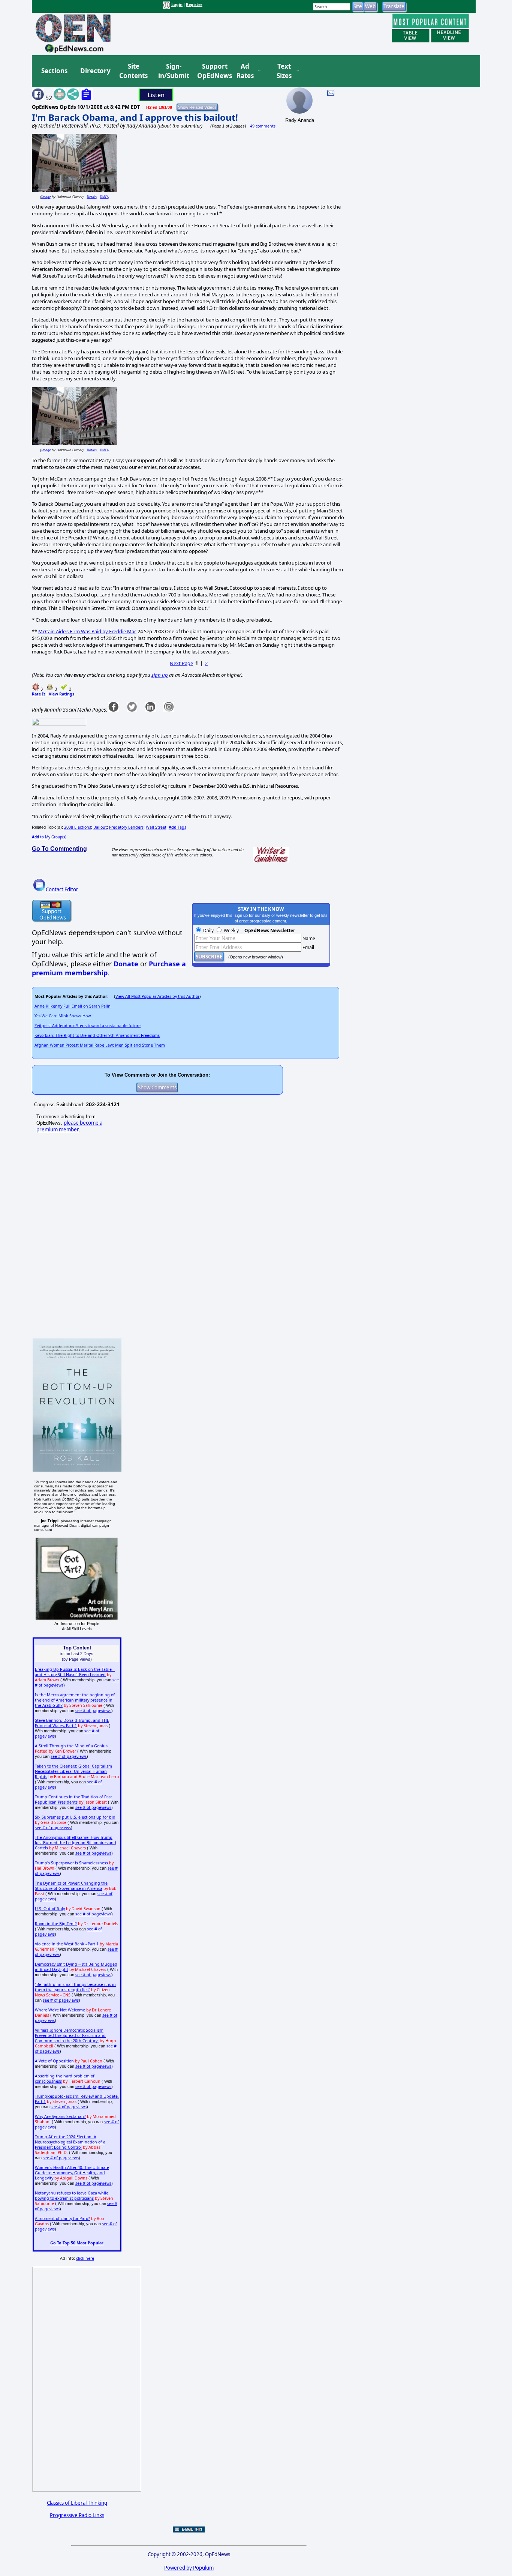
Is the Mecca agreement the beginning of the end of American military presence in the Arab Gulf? (75, 1700)
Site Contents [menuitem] (133, 71)
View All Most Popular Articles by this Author (157, 996)
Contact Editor (62, 889)
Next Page (181, 663)
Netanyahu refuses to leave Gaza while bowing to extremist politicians (72, 2196)
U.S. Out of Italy (50, 1909)
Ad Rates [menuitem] (245, 71)
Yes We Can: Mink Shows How (63, 1016)
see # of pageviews (93, 1711)
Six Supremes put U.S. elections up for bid (75, 1817)
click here (85, 2258)
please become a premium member (69, 1126)
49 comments (263, 126)
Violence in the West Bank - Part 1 (67, 1944)
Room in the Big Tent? (56, 1924)
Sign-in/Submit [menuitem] (173, 71)
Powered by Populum (189, 2568)
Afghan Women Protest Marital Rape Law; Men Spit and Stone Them (100, 1045)
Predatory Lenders (126, 827)
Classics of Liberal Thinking (77, 2503)
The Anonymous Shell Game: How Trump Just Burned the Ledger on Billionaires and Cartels (76, 1843)
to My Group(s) (49, 837)
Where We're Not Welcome (60, 2010)
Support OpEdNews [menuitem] (212, 71)
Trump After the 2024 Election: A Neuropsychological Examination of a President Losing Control (70, 2142)
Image (46, 197)
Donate (126, 964)
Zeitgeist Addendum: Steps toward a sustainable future (88, 1026)
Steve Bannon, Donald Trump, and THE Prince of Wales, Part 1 (72, 1723)
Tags (177, 827)
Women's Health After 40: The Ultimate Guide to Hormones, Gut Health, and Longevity (72, 2173)
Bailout (100, 827)
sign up (160, 675)
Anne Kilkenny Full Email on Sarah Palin (73, 1006)
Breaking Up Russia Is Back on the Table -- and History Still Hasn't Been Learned (75, 1672)
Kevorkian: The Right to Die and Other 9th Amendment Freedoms (97, 1035)
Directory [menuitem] (95, 71)
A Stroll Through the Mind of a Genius (71, 1746)
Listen (156, 95)
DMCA (104, 197)
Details (92, 197)
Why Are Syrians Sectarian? (60, 2116)
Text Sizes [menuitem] (284, 71)
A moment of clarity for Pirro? (62, 2219)
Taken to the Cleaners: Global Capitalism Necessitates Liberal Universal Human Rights (73, 1771)
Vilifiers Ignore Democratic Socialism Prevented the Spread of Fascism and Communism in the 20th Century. (70, 2035)
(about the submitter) (180, 126)
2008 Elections (78, 827)
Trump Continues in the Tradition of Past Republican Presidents (73, 1799)
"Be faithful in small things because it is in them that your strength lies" (75, 1987)
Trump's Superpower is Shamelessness (71, 1863)
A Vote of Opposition (54, 2061)
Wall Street (156, 827)
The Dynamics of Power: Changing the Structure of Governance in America (71, 1886)
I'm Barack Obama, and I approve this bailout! (135, 117)
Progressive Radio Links (77, 2515)
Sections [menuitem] (54, 71)
